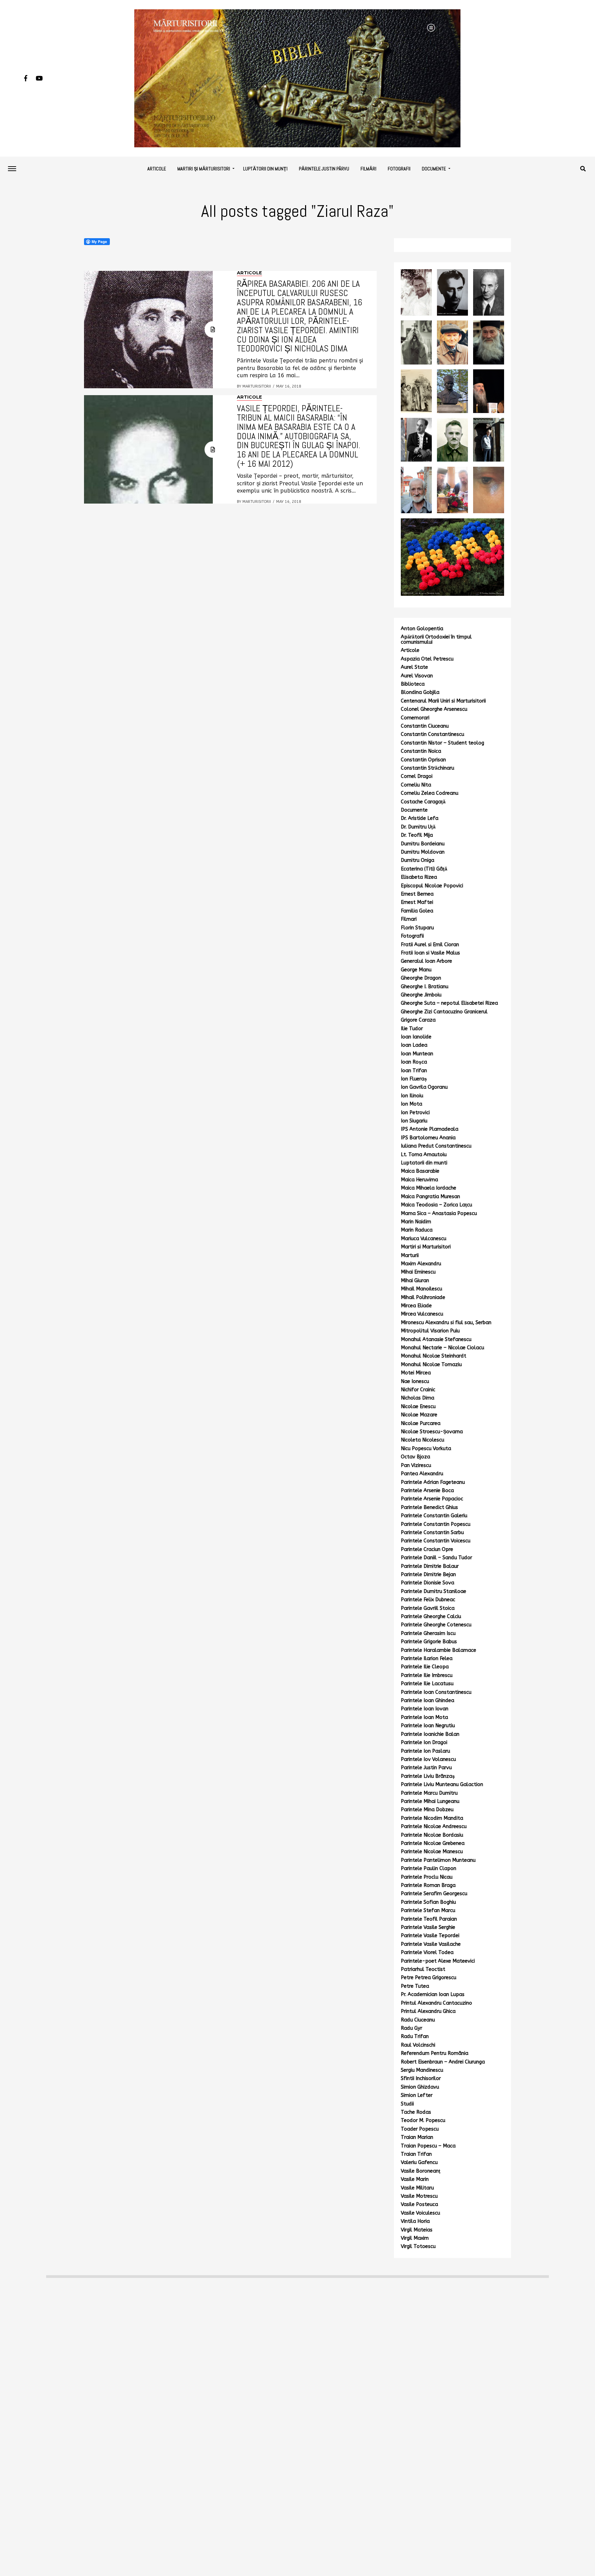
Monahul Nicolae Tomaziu (431, 1365)
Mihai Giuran (415, 1281)
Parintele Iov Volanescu (428, 1759)
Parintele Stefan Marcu (428, 1910)
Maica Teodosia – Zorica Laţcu (436, 1205)
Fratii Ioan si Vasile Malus (430, 953)
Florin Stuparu (417, 928)
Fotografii (399, 169)
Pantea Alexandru (422, 1474)
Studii (407, 2104)
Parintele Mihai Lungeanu (430, 1801)
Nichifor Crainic (418, 1390)
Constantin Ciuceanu (425, 726)
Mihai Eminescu (418, 1272)
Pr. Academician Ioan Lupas (433, 1994)
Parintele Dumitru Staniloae (434, 1591)
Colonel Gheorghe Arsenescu (434, 709)
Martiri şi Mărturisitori (204, 169)
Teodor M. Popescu (423, 2120)
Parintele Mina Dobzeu (427, 1810)
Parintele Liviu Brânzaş (428, 1776)
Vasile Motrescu (419, 2196)
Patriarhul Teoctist (423, 1969)
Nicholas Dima (417, 1398)
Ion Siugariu (414, 1121)
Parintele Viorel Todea (427, 1952)
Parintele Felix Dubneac (428, 1600)
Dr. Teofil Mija (417, 835)
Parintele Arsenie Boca (427, 1491)
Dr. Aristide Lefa (420, 818)
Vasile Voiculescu (420, 2213)
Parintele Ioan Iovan (425, 1709)
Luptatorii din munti (424, 1163)
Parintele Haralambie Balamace (439, 1650)
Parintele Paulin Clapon (429, 1868)
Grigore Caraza (418, 1020)
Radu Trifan (415, 2036)
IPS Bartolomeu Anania (428, 1138)
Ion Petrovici (415, 1113)
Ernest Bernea (417, 894)
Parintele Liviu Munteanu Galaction (442, 1785)
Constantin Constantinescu (432, 734)
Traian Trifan (416, 2154)
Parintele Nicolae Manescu (432, 1852)
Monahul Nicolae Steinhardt (434, 1356)
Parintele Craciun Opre (427, 1549)
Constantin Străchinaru (427, 768)
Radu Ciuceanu (418, 2020)
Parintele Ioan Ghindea (427, 1701)
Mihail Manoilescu (421, 1289)
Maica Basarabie (420, 1171)
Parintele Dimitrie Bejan (428, 1575)
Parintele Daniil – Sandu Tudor (436, 1558)
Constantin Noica (421, 751)
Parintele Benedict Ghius (429, 1507)
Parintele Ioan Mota (424, 1717)
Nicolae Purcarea (421, 1423)
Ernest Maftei (417, 902)
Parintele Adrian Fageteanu (433, 1482)
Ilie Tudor (412, 1029)
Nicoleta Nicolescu (422, 1440)
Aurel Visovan (417, 676)
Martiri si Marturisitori (426, 1247)
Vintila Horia (415, 2221)
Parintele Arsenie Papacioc (432, 1499)
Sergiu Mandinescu (422, 2070)
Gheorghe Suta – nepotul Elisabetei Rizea (449, 1003)
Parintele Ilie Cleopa (425, 1667)
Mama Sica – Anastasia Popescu (439, 1213)
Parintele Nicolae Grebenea (433, 1843)
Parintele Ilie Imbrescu (427, 1675)
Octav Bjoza (415, 1457)
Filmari (409, 919)
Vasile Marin (415, 2179)
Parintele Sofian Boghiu (428, 1902)
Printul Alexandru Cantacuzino (436, 2003)
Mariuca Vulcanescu (424, 1239)
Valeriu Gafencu (419, 2162)
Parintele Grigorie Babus (429, 1642)
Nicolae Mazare (419, 1415)
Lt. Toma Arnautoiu (424, 1155)
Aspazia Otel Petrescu (427, 659)
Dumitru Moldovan (423, 852)
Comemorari (415, 718)
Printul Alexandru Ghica (428, 2011)
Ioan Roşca (414, 1062)
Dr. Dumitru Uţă (418, 827)
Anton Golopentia (422, 629)
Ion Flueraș (414, 1079)
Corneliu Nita (416, 785)
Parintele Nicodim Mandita (432, 1818)
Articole (157, 169)
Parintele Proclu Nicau (427, 1877)
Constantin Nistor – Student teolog (442, 743)
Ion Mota (411, 1104)
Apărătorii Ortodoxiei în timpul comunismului (436, 639)
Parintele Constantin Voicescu (436, 1541)
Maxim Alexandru (421, 1264)
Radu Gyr (411, 2028)
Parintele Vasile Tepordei (430, 1936)
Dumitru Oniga (417, 860)
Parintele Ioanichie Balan (430, 1734)
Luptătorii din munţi (265, 169)
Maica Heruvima (419, 1180)
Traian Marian (417, 2137)
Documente (434, 169)
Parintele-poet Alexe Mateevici (438, 1961)
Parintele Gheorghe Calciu (431, 1617)
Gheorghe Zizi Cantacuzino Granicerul (444, 1012)
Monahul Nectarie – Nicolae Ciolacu (442, 1348)
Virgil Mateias (417, 2230)
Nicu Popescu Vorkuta (426, 1449)
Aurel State (414, 667)
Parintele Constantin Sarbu (432, 1533)
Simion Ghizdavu (420, 2087)
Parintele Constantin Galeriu (434, 1516)
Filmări (368, 169)
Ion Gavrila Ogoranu (424, 1087)
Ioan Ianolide (416, 1037)
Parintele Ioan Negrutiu (428, 1726)
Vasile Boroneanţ (421, 2171)
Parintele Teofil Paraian (429, 1919)
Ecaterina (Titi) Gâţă (424, 869)
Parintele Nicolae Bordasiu (432, 1835)
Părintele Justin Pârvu (324, 169)
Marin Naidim (416, 1222)
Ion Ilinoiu (412, 1096)
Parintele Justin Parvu (426, 1768)
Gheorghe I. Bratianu (425, 987)
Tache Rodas (416, 2112)
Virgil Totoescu (418, 2246)
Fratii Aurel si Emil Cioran (430, 945)
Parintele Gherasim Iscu (428, 1633)
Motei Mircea (416, 1373)
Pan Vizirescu (416, 1465)
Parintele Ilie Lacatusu (427, 1684)
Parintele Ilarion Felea (427, 1659)
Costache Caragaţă (423, 802)
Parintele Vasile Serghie (428, 1927)
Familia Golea (417, 911)
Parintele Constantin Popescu (436, 1524)
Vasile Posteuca (419, 2204)
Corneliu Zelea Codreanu (430, 793)
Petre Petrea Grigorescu (429, 1978)
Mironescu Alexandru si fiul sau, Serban (446, 1323)
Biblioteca (413, 684)
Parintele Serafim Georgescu (434, 1894)
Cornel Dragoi (417, 776)
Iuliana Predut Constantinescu (436, 1146)
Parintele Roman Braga (428, 1885)
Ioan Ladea (414, 1045)
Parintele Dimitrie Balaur (430, 1566)
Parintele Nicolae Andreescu (434, 1827)
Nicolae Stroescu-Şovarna (432, 1432)
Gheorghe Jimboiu (421, 995)
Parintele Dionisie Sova (427, 1583)
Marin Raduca (417, 1230)
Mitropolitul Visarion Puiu (430, 1331)
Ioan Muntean (417, 1054)
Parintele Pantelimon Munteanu (438, 1860)
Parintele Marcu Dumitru (429, 1793)
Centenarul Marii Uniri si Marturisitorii (443, 701)
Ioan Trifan (414, 1071)
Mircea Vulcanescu (422, 1314)
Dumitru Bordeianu (423, 844)
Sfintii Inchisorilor (421, 2078)
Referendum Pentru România (435, 2053)
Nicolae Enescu (418, 1407)
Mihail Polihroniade (423, 1297)
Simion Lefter (417, 2095)
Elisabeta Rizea (419, 877)
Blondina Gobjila (420, 692)
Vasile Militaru (417, 2188)
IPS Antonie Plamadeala (430, 1129)
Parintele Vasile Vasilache (431, 1944)
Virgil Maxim (415, 2238)
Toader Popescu (420, 2129)
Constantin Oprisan (423, 760)
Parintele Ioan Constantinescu (436, 1692)
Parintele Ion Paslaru (425, 1751)
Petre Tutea (415, 1986)
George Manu (416, 970)
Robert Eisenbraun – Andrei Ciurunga (443, 2062)
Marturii (410, 1255)
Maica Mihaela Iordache (429, 1188)
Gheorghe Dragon (421, 978)
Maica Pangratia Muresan (430, 1197)
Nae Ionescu (415, 1381)
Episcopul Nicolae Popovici (432, 886)
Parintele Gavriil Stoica (428, 1608)
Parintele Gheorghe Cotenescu (436, 1625)
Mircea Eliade (416, 1306)
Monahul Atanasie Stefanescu (436, 1339)
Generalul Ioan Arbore (426, 961)
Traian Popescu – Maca (428, 2146)
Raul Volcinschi (418, 2045)
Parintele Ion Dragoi (424, 1743)
